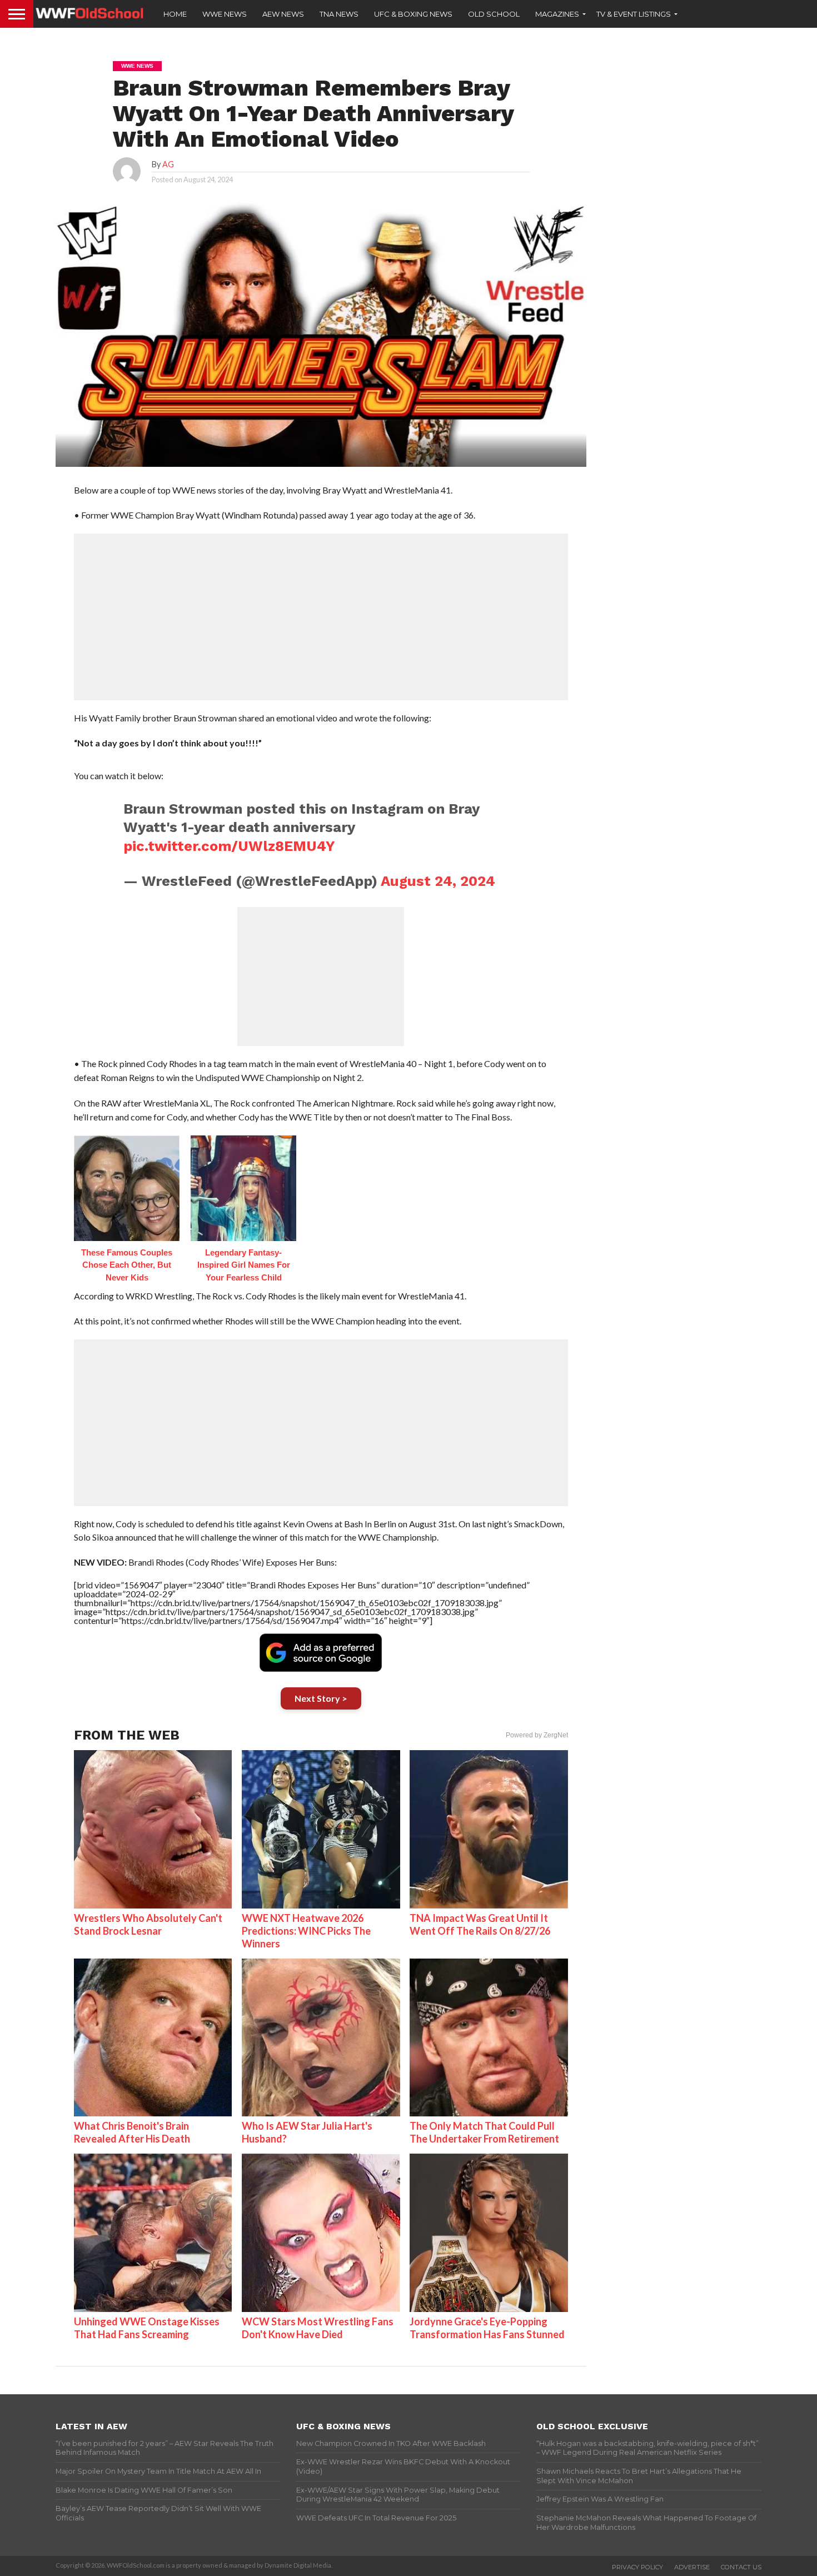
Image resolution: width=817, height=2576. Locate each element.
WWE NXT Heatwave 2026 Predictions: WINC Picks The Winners (306, 1931)
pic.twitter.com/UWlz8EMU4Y (229, 846)
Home (175, 14)
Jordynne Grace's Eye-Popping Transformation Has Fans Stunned (487, 2328)
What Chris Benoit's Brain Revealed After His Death (132, 2132)
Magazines (557, 14)
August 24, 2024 (438, 881)
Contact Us (741, 2567)
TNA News (339, 14)
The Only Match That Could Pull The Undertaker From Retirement (484, 2132)
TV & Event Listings (634, 14)
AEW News (283, 14)
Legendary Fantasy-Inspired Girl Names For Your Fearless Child (244, 1265)
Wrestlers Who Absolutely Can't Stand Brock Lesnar (148, 1924)
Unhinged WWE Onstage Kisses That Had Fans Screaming (147, 2328)
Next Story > (321, 1698)
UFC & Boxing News (413, 14)
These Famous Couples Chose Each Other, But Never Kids (127, 1265)
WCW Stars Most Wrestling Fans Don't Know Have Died (318, 2328)
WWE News (225, 14)
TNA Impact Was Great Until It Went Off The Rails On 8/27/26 (480, 1924)
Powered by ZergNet (537, 1735)
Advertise (692, 2567)
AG (168, 164)
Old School (494, 14)
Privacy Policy (637, 2567)
